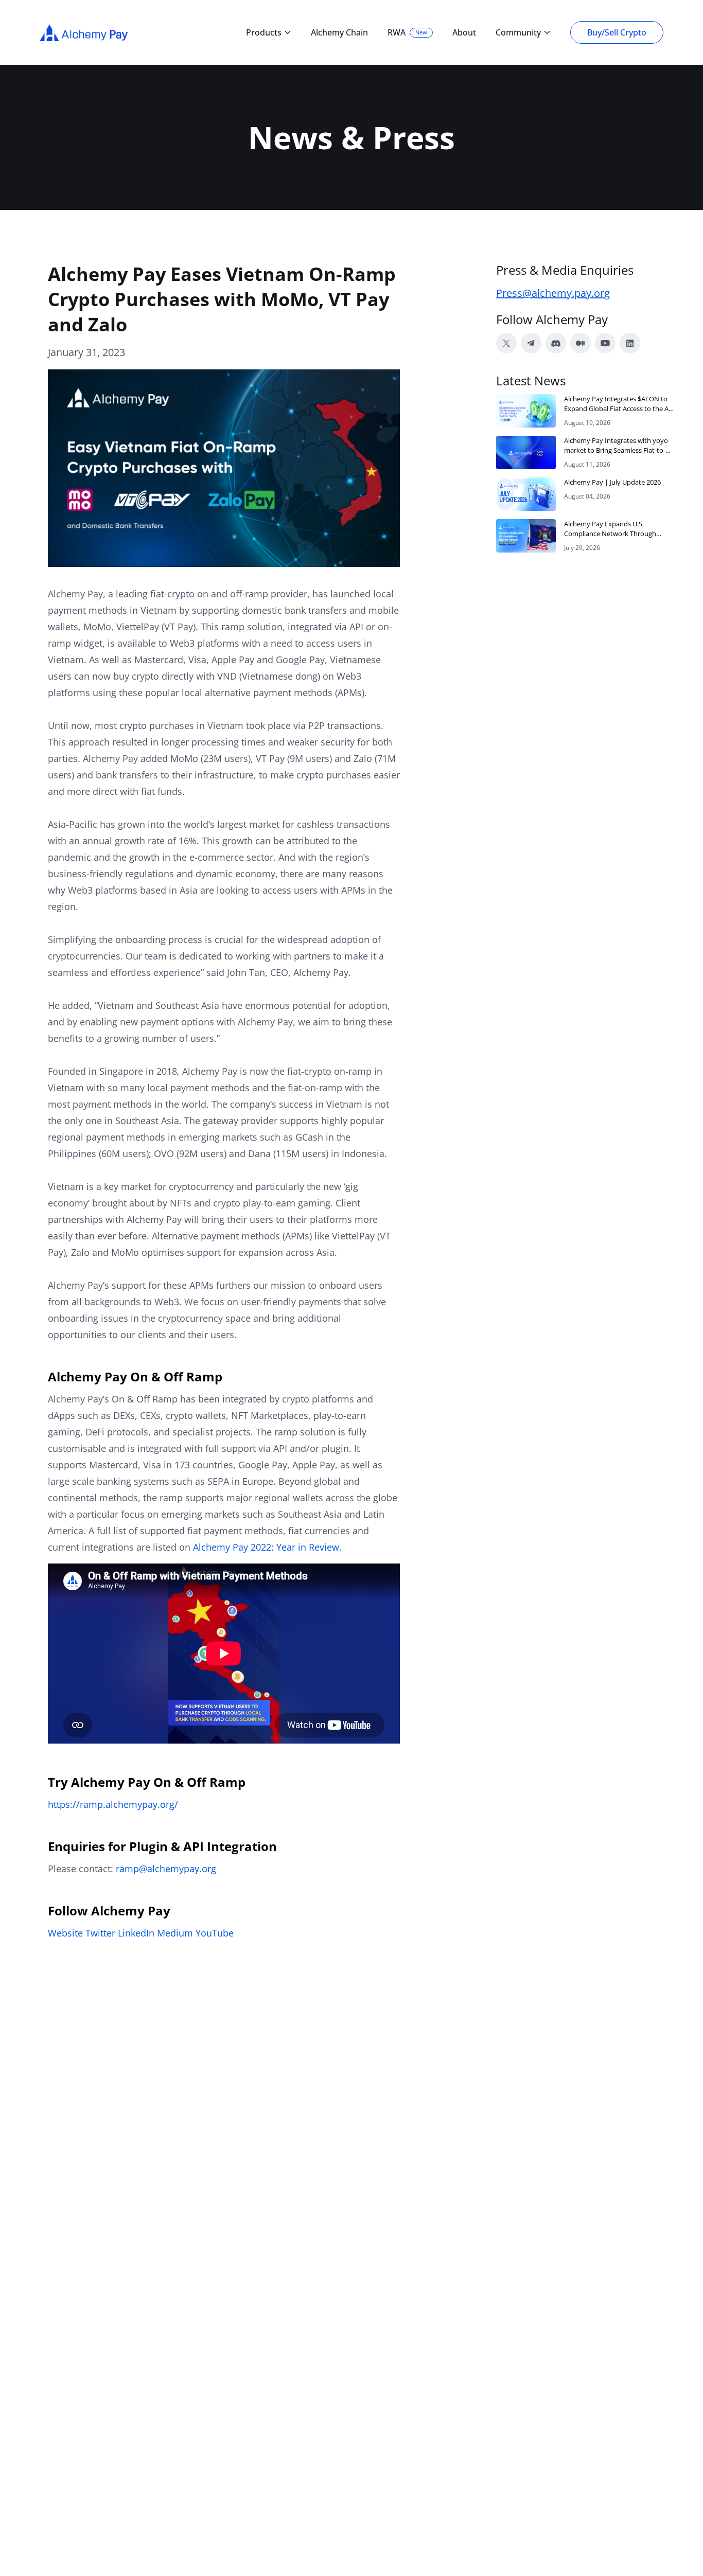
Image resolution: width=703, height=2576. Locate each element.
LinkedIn (136, 1933)
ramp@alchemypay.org (166, 1869)
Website (65, 1933)
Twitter (100, 1933)
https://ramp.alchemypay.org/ (113, 1804)
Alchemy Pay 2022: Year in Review (266, 1547)
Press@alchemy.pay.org (553, 293)
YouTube (215, 1933)
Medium (175, 1933)
